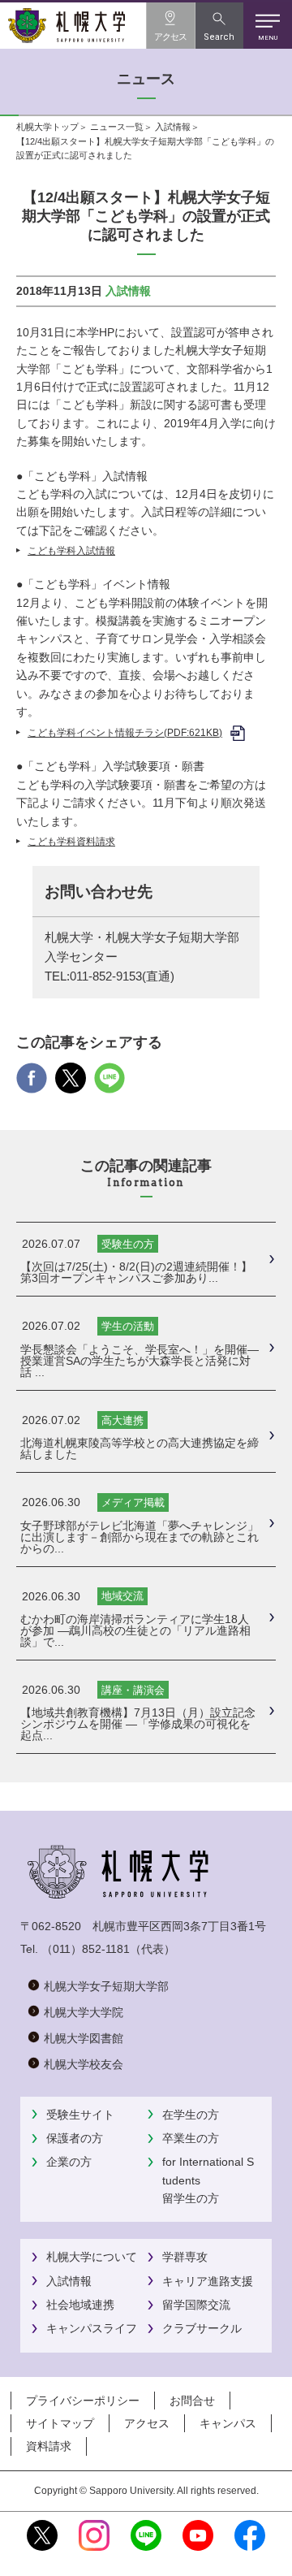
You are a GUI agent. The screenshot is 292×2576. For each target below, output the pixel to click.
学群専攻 (185, 2257)
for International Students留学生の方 (208, 2180)
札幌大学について (92, 2257)
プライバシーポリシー (83, 2401)
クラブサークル (202, 2328)
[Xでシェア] (71, 1084)
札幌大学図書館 (84, 2038)
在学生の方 (191, 2115)
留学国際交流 (196, 2305)
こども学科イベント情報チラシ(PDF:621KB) (125, 733)
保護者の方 (75, 2138)
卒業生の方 (191, 2138)
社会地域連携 (80, 2305)
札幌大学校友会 (84, 2064)
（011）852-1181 (86, 1949)
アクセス (147, 2423)
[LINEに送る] (109, 1084)
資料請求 (49, 2446)
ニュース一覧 (117, 127)
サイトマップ (60, 2423)
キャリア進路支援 (208, 2281)
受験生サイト (80, 2115)
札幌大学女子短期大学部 (106, 1986)
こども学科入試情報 (71, 551)
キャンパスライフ (92, 2328)
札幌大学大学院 (84, 2012)
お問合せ (192, 2401)
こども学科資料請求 (71, 842)
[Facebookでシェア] (32, 1084)
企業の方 (69, 2162)
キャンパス (228, 2423)
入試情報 (173, 127)
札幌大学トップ (47, 127)
